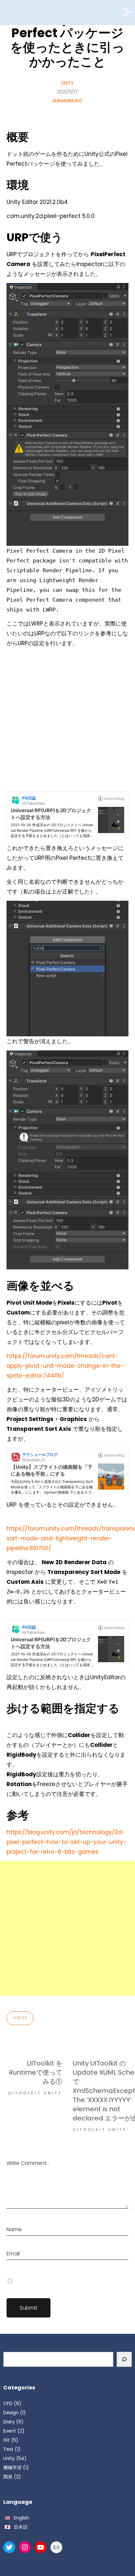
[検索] (124, 2359)
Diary (9, 2422)
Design (11, 2413)
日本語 (21, 2527)
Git (7, 2440)
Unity (67, 83)
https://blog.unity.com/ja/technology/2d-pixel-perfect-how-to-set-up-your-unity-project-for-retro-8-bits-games (67, 1842)
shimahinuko (67, 101)
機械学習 (12, 2467)
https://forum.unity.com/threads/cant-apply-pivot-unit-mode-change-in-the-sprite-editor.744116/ (65, 1366)
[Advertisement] (67, 720)
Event (10, 2431)
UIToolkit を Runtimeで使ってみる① (36, 2072)
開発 (8, 2477)
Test (8, 2449)
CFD (8, 2403)
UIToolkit (25, 2093)
